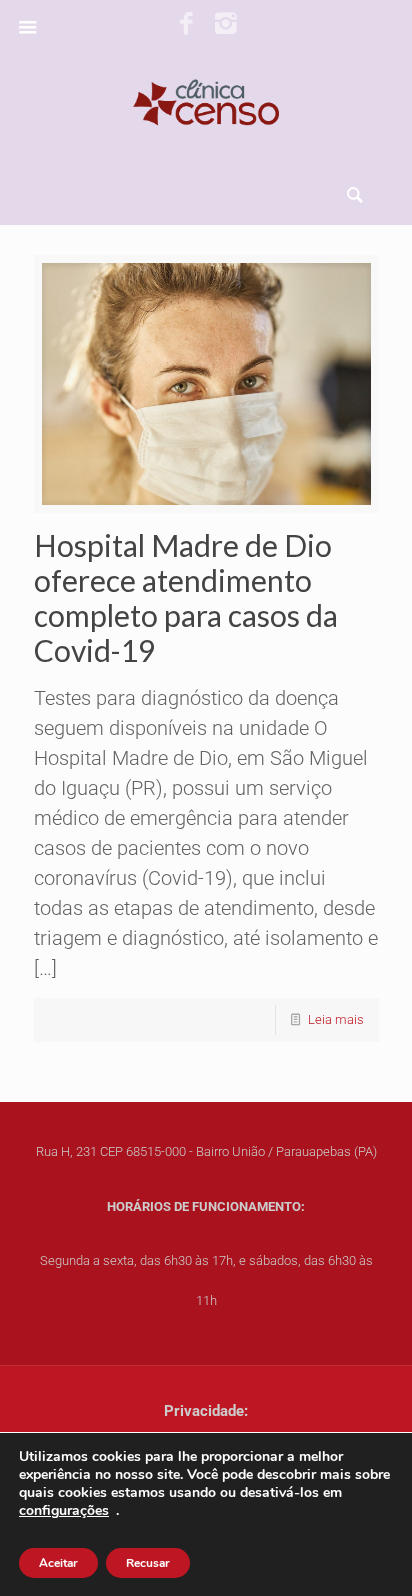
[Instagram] (226, 27)
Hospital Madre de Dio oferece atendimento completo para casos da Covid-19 (186, 597)
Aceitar (58, 1563)
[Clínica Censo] (206, 102)
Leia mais (336, 1019)
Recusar (148, 1563)
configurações (64, 1511)
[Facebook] (186, 27)
